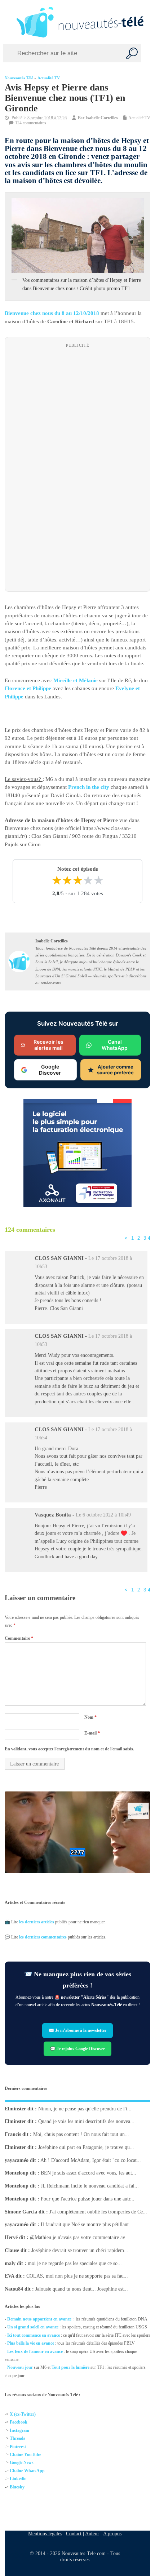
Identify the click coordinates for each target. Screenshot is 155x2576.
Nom (90, 1717)
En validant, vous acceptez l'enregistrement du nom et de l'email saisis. (69, 1749)
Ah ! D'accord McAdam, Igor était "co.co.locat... (91, 2160)
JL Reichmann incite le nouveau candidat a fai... (90, 2186)
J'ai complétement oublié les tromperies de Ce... (98, 2212)
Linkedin (18, 2479)
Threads (17, 2439)
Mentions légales (45, 2533)
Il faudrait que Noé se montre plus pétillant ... (88, 2225)
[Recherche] (132, 53)
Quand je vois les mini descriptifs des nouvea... (86, 2122)
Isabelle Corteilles (102, 118)
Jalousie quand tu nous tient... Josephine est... (82, 2289)
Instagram (19, 2430)
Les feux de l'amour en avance (35, 2351)
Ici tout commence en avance (34, 2335)
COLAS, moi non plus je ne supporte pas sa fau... (77, 2276)
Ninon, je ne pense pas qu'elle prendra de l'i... (85, 2109)
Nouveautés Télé (19, 78)
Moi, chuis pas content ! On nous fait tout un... (81, 2134)
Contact (74, 2533)
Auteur (92, 2533)
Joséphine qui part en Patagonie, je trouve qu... (86, 2147)
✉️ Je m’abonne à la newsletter (77, 2030)
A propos (112, 2533)
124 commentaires (31, 123)
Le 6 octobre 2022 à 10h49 (103, 1515)
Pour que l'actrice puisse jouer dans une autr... (88, 2199)
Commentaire (19, 1638)
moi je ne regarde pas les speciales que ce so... (75, 2263)
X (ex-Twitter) (23, 2414)
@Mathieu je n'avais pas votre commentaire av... (79, 2237)
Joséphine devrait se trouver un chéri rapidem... (80, 2250)
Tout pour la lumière (70, 2367)
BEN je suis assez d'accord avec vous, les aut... (88, 2173)
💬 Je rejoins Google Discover (77, 2049)
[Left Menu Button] (7, 22)
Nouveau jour (20, 2367)
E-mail (92, 1733)
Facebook (19, 2422)
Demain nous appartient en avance (39, 2319)
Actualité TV (49, 78)
